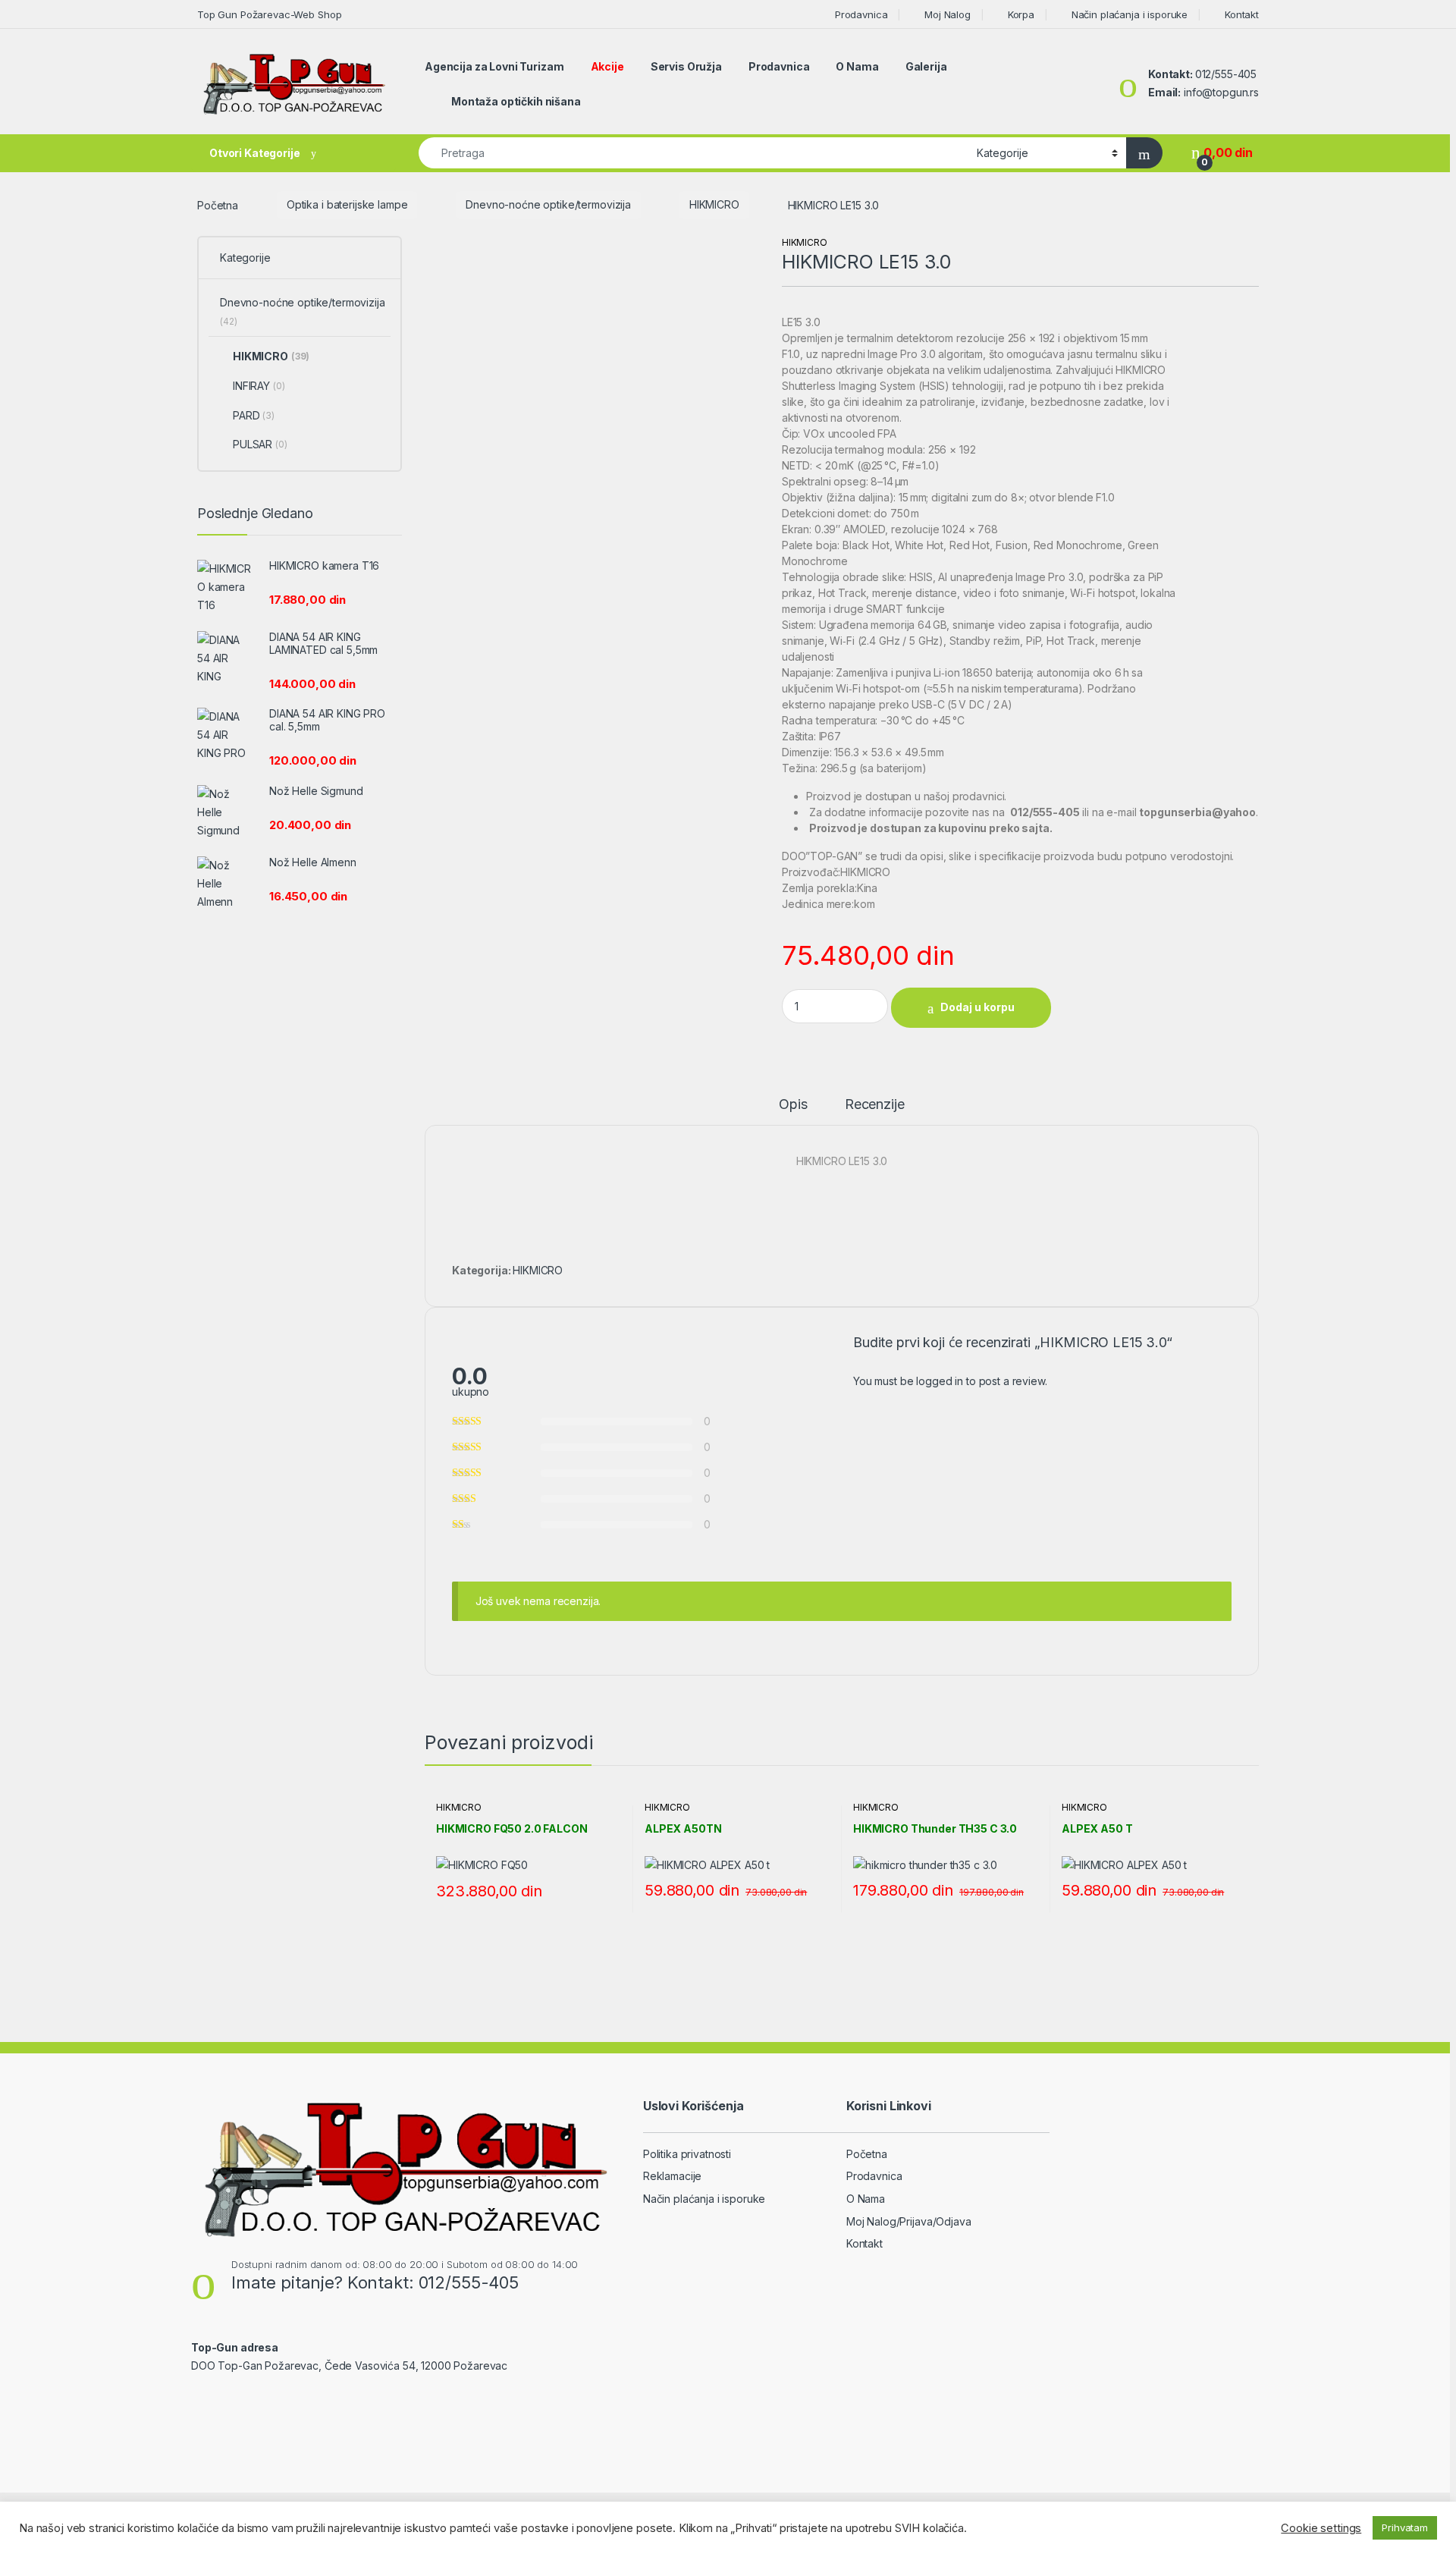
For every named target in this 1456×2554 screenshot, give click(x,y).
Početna (218, 204)
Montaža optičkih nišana (516, 101)
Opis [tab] (793, 1105)
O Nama (857, 66)
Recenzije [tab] (875, 1105)
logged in (940, 1381)
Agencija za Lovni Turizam (494, 66)
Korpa (1021, 14)
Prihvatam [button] (1405, 2527)
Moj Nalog (948, 14)
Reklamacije (672, 2176)
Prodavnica (861, 14)
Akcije (607, 66)
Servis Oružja (686, 66)
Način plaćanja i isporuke (1130, 14)
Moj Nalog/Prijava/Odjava (909, 2221)
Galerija (926, 66)
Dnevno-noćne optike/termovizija (548, 204)
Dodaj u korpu (977, 1007)
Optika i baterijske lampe (347, 204)
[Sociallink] (198, 2398)
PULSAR (260, 444)
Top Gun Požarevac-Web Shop (269, 14)
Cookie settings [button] (1321, 2528)
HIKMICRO (714, 204)
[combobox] (693, 153)
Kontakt (1242, 14)
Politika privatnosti (687, 2154)
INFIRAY (259, 386)
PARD (254, 415)
